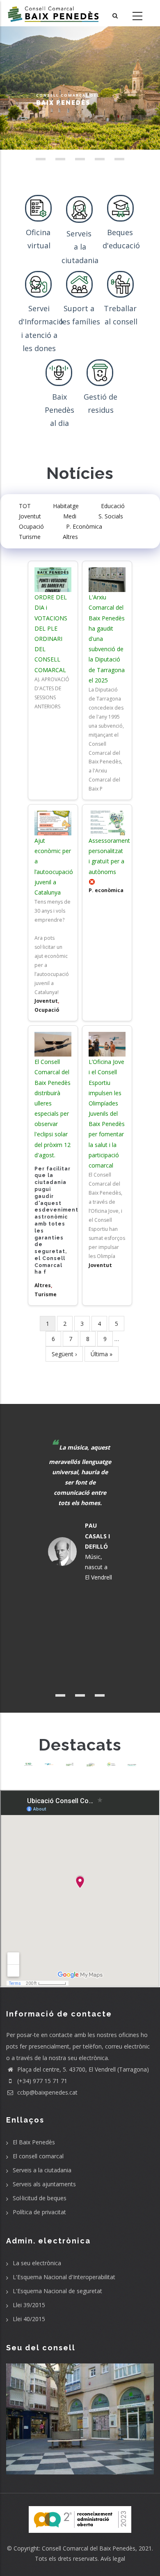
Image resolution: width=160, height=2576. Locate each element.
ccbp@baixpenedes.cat (47, 2092)
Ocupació (31, 526)
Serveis (80, 234)
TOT (25, 506)
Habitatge (66, 506)
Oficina (39, 232)
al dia (59, 423)
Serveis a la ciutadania (42, 2170)
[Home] (53, 13)
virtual (39, 245)
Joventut (30, 516)
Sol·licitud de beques (40, 2198)
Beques (121, 232)
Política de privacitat (39, 2212)
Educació (113, 506)
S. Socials (111, 516)
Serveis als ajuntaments (44, 2184)
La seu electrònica (37, 2263)
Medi (70, 516)
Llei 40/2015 (29, 2319)
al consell (121, 321)
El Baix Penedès (34, 2142)
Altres (70, 537)
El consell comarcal (38, 2156)
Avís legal (113, 2559)
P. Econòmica (84, 526)
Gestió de (101, 397)
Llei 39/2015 (29, 2305)
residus (101, 410)
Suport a (80, 308)
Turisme (30, 537)
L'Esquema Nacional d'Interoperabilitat (64, 2277)
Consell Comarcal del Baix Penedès (89, 2548)
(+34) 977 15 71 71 (41, 2081)
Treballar (121, 308)
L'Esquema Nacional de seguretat (57, 2291)
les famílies (80, 321)
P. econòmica (106, 890)
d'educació (121, 245)
